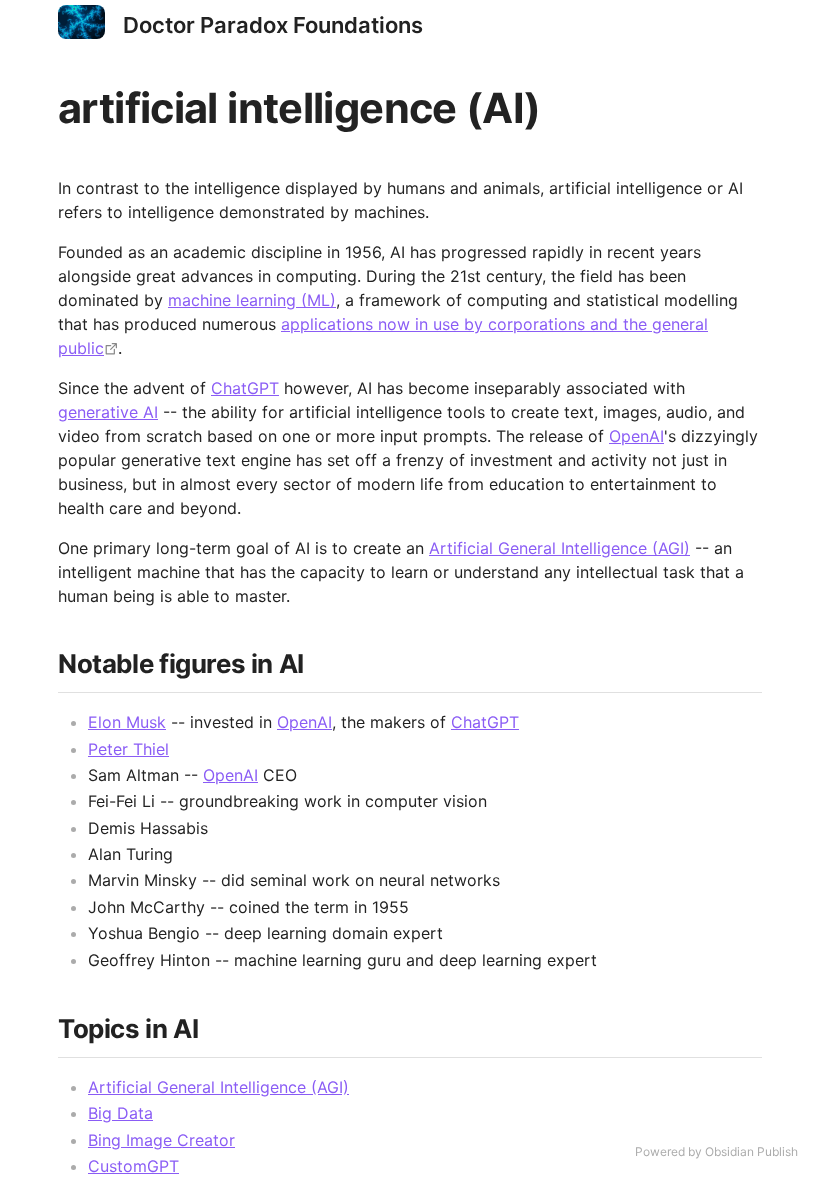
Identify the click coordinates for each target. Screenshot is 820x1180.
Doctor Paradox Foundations (273, 25)
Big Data (120, 1113)
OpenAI (636, 436)
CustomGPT (133, 1166)
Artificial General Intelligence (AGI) (559, 548)
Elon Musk (127, 722)
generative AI (108, 412)
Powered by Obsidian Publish (716, 1151)
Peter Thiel (128, 749)
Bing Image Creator (161, 1140)
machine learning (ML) (252, 300)
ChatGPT (245, 388)
